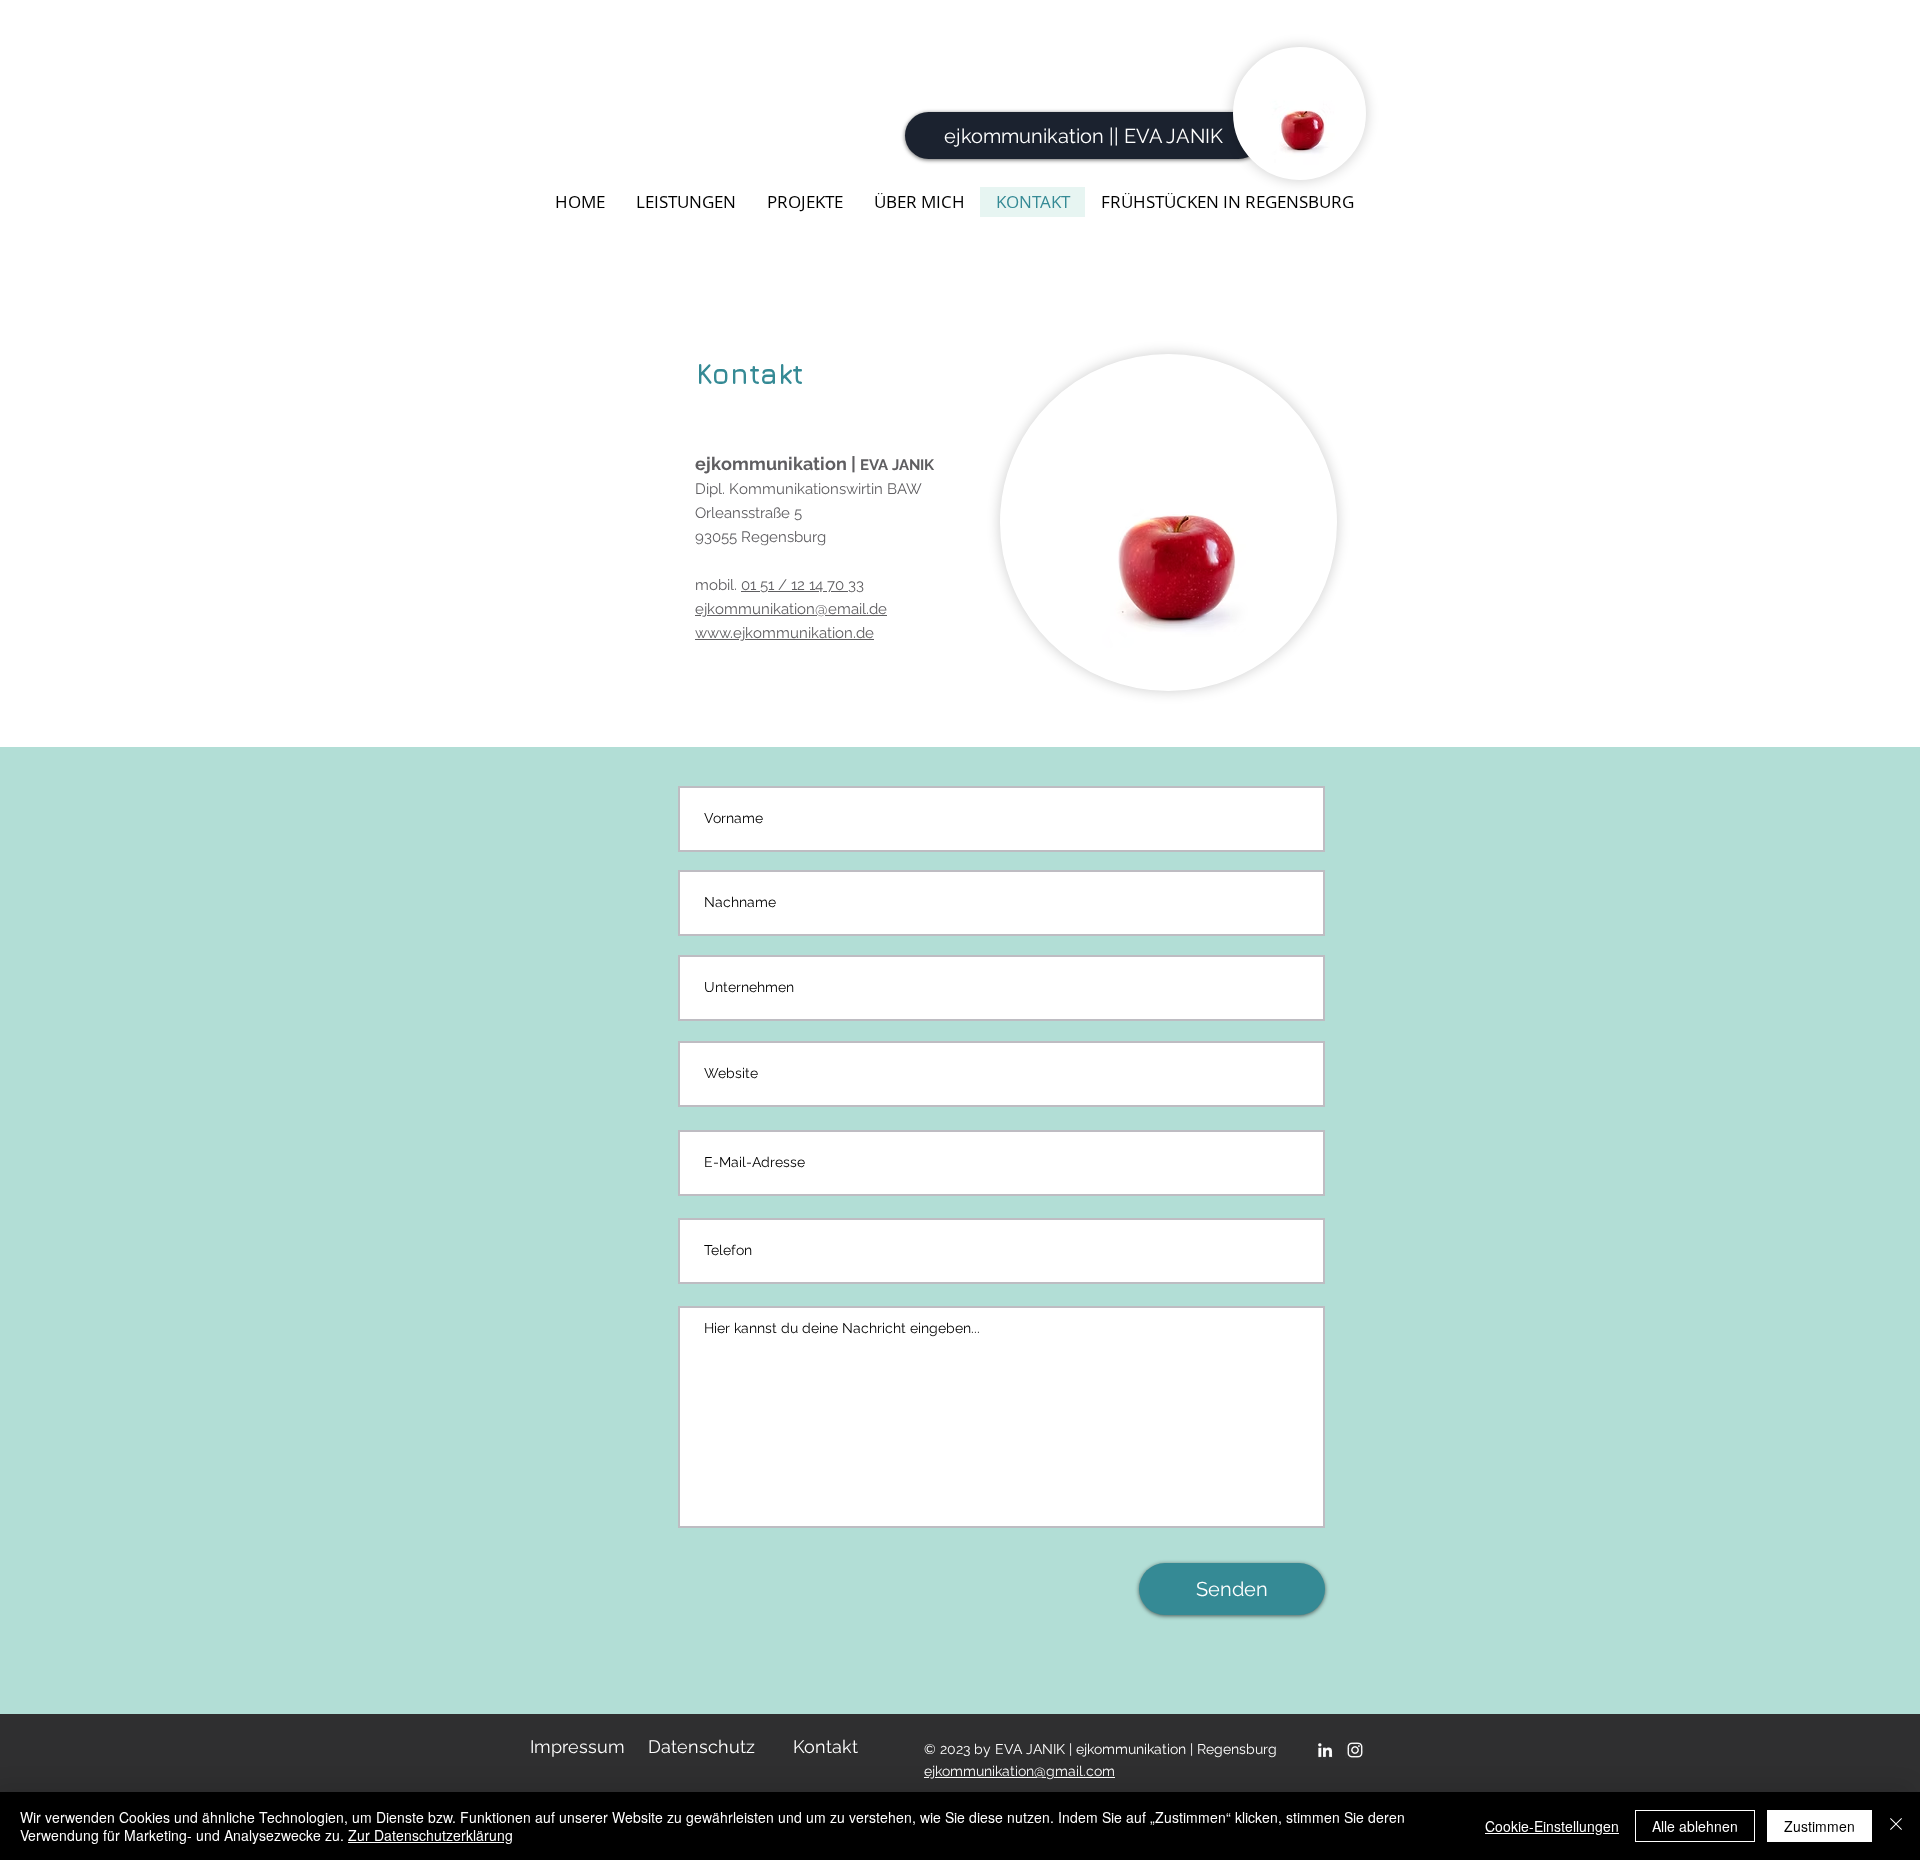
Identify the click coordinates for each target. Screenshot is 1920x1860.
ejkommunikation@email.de (791, 609)
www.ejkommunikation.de (784, 633)
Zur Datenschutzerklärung (430, 1835)
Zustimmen (1819, 1826)
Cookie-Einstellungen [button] (1552, 1826)
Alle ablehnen (1695, 1826)
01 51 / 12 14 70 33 (802, 585)
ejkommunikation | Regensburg (1176, 1749)
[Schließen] (1896, 1826)
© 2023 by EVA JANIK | (1000, 1749)
